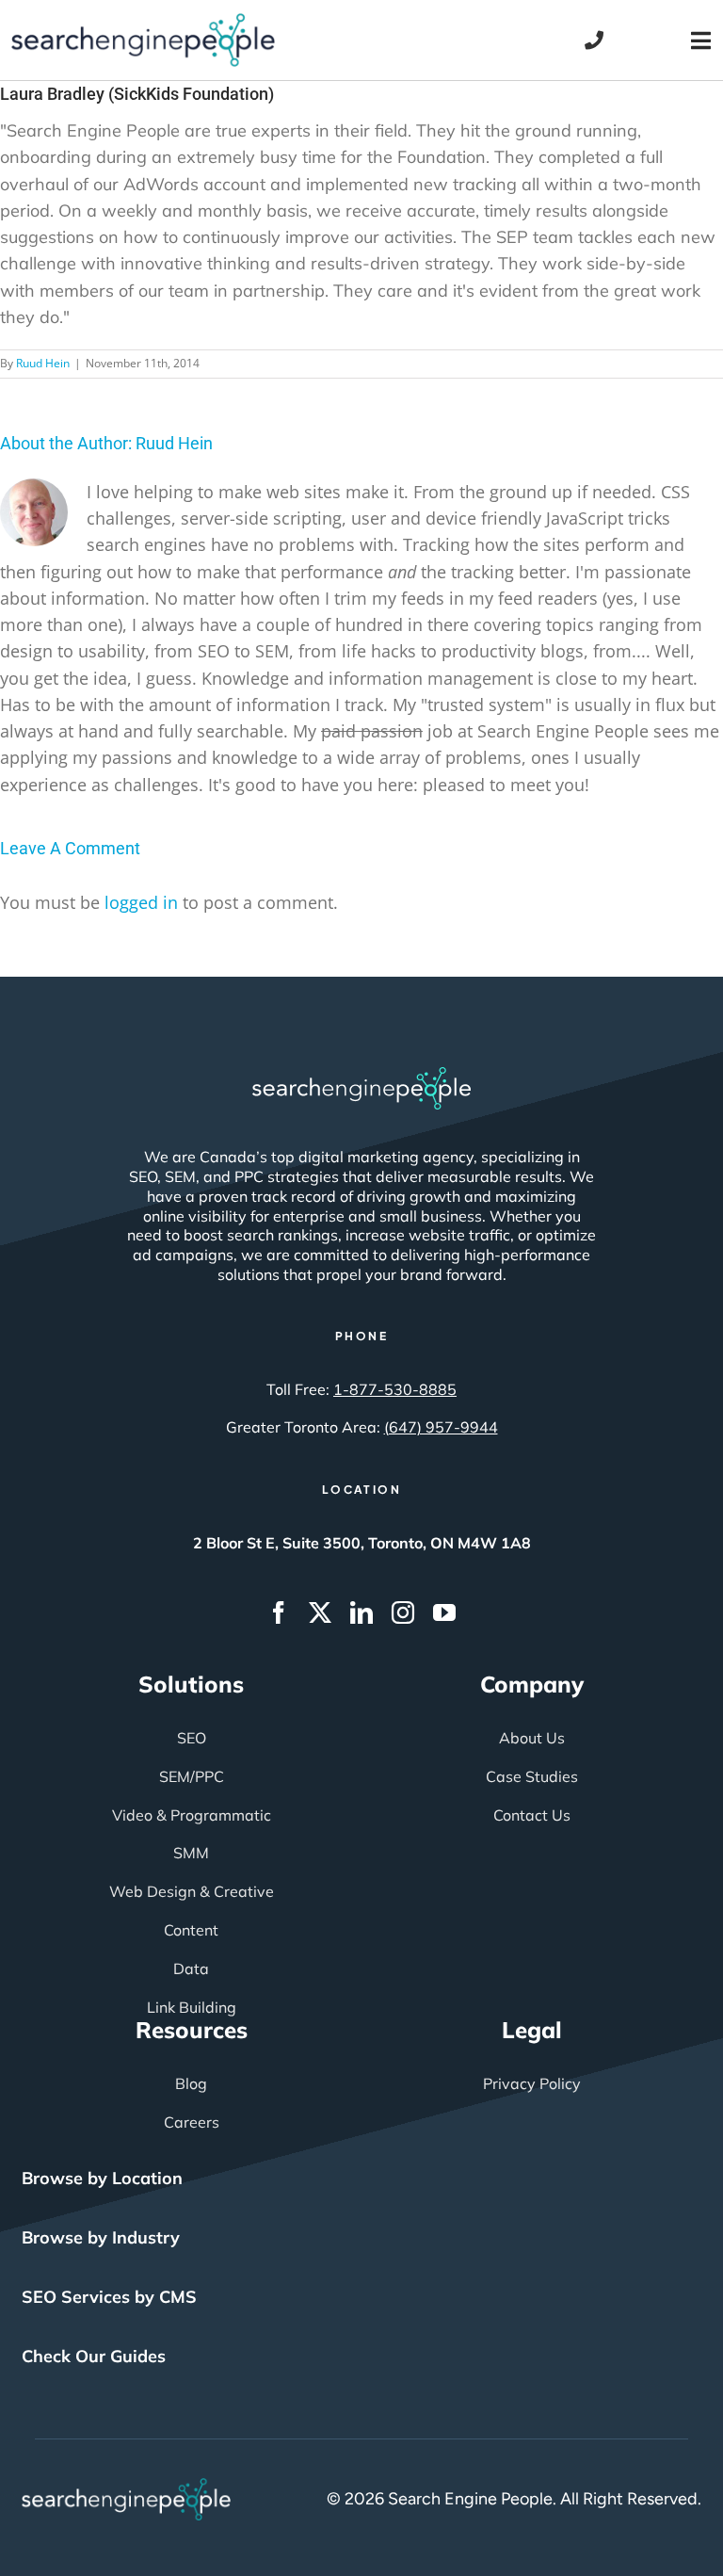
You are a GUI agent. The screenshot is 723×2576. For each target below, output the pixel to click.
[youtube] (444, 1612)
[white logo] (361, 1076)
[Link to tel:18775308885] (594, 41)
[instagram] (403, 1612)
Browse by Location (102, 2178)
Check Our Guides (94, 2356)
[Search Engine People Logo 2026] (143, 22)
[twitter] (320, 1612)
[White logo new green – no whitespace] (127, 2487)
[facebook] (279, 1612)
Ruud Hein (43, 363)
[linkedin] (361, 1612)
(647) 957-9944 (441, 1427)
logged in (141, 902)
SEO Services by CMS (109, 2297)
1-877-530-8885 (395, 1389)
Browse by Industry (101, 2237)
